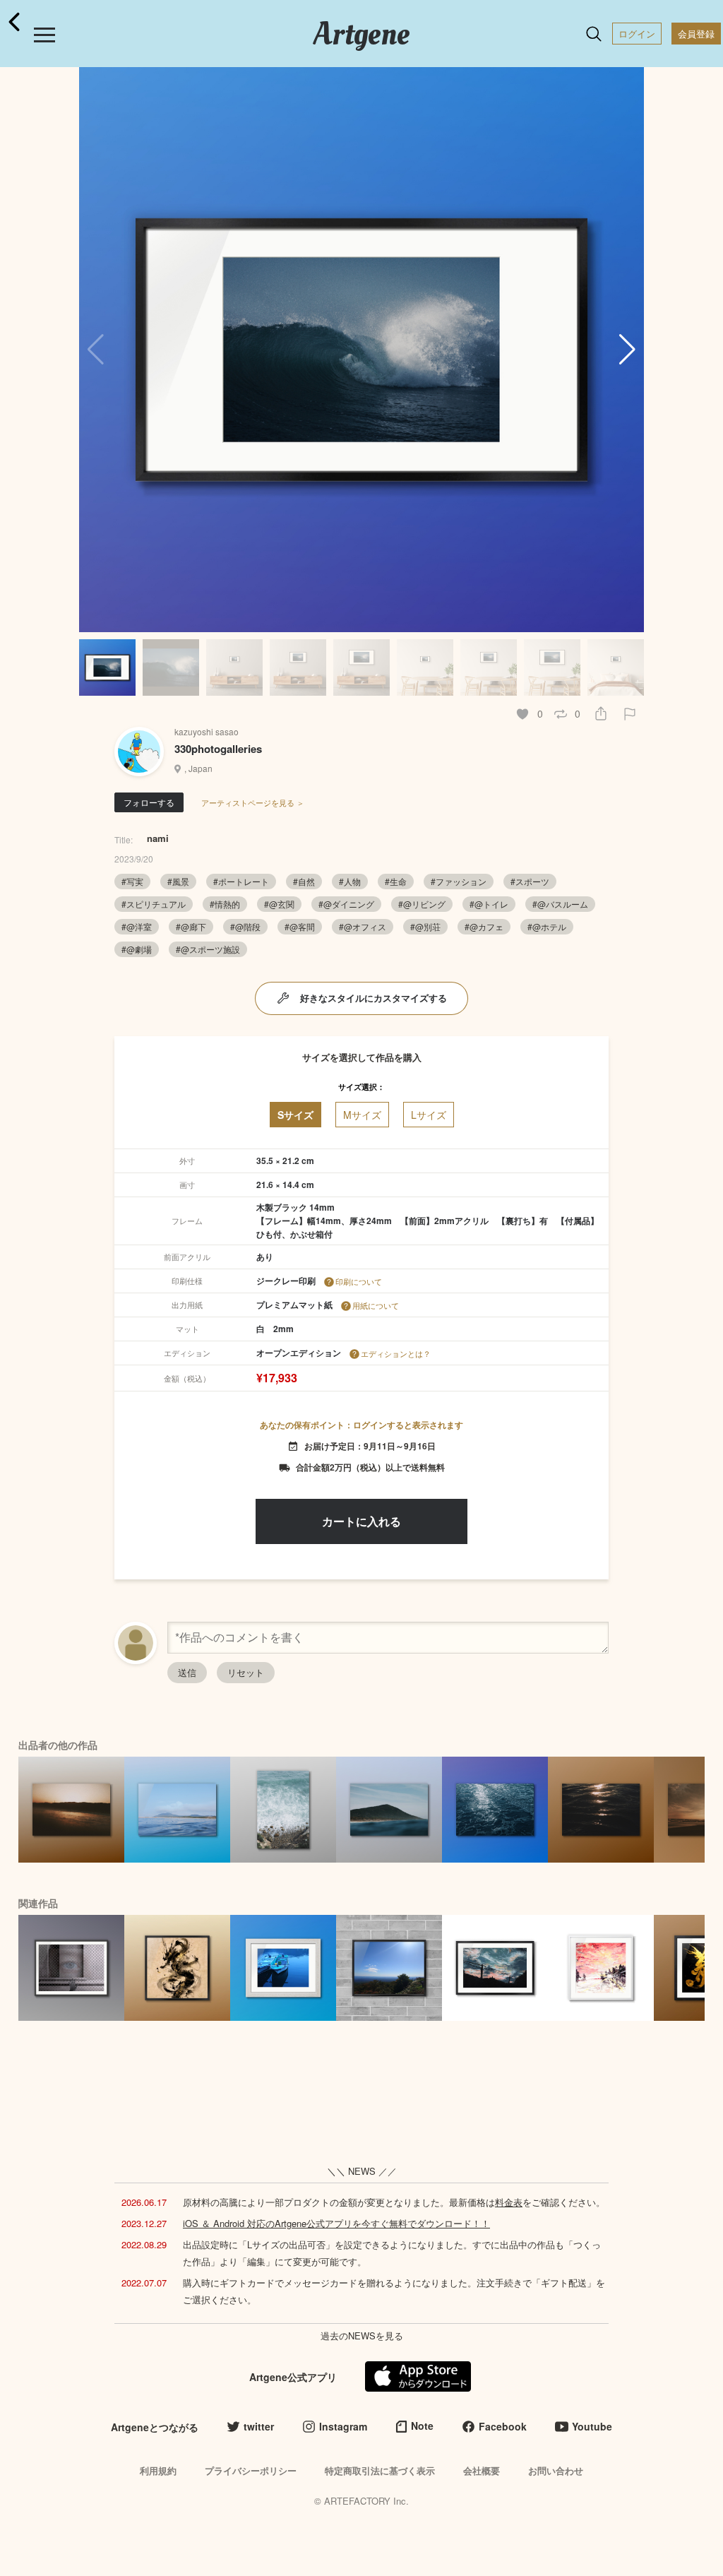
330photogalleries (218, 749)
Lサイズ (429, 1115)
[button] (627, 350)
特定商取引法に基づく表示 (380, 2470)
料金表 (509, 2202)
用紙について (376, 1305)
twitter (259, 2426)
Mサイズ (362, 1115)
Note (422, 2426)
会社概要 (482, 2470)
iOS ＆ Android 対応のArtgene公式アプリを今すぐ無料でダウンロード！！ (336, 2223)
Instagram (343, 2426)
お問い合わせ (556, 2470)
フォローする (149, 802)
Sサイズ (295, 1115)
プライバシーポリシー (251, 2470)
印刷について (359, 1281)
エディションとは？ (396, 1353)
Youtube (592, 2426)
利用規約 (158, 2470)
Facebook (503, 2426)
